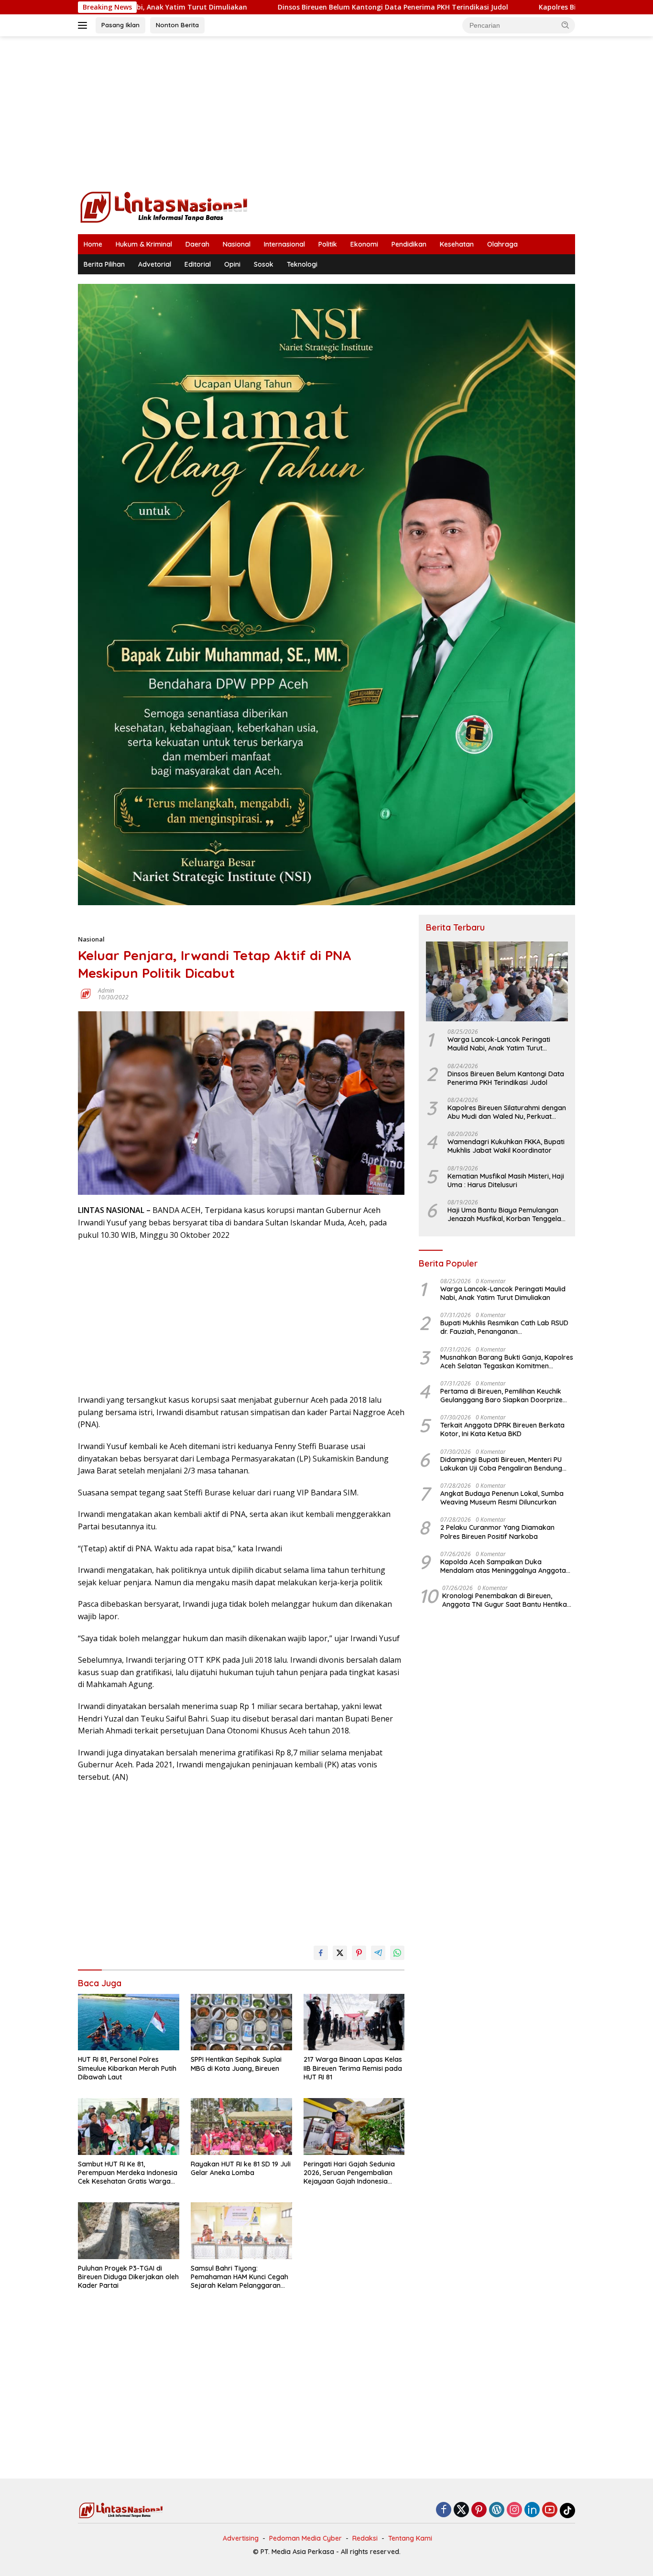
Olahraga (502, 244)
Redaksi (365, 2538)
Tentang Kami (410, 2538)
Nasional (237, 244)
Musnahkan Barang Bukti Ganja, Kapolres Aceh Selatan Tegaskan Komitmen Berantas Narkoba (507, 1362)
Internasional (284, 244)
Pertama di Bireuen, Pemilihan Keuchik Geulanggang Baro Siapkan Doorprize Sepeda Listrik (501, 1396)
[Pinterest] (479, 2510)
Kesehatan (457, 244)
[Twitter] (461, 2510)
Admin (106, 990)
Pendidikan (409, 244)
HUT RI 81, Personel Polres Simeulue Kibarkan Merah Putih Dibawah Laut (127, 2068)
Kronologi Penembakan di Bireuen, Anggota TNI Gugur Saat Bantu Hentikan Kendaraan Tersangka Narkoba (506, 1600)
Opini (232, 264)
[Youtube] (550, 2510)
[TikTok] (567, 2511)
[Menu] (84, 25)
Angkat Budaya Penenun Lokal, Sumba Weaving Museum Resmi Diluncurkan (502, 1498)
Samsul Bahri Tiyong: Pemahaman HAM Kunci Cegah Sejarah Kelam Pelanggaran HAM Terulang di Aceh (239, 2277)
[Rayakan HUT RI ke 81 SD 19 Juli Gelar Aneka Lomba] (241, 2127)
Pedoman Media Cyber (305, 2538)
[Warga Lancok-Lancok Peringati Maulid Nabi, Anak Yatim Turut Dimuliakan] (497, 981)
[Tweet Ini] (340, 1953)
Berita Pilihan (104, 264)
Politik (328, 244)
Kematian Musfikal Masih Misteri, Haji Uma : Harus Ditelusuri (506, 1180)
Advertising (241, 2538)
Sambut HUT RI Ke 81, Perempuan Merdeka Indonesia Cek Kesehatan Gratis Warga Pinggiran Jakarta (128, 2173)
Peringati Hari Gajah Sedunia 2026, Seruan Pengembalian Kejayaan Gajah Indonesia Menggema (349, 2173)
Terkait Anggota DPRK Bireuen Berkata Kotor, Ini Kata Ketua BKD (502, 1429)
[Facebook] (444, 2510)
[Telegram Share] (378, 1953)
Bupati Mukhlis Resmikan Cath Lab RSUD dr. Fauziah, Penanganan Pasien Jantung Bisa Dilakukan (504, 1327)
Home (93, 244)
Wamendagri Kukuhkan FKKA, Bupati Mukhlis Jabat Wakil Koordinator (506, 1146)
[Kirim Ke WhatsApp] (397, 1953)
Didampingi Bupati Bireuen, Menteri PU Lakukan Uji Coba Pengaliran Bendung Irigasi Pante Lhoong (501, 1464)
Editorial (198, 264)
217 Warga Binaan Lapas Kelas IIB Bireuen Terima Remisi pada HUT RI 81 (353, 2068)
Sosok (264, 264)
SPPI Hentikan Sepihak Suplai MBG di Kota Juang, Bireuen (236, 2064)
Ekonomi (364, 244)
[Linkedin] (532, 2510)
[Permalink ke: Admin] (86, 993)
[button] (566, 25)
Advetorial (155, 264)
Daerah (197, 244)
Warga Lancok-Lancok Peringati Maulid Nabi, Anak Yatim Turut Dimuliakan (499, 1044)
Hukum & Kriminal (144, 244)
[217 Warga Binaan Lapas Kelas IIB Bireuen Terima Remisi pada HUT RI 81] (354, 2022)
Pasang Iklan (120, 25)
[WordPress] (497, 2510)
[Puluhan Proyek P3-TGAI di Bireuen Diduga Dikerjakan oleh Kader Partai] (129, 2231)
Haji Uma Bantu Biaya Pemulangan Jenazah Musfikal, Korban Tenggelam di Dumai (507, 1214)
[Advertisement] (326, 113)
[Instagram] (514, 2510)
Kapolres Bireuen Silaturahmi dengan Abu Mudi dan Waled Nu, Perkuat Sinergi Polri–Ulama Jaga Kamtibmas (507, 1112)
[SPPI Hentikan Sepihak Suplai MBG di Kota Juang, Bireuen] (241, 2022)
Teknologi (302, 264)
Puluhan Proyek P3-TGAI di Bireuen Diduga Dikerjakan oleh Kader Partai (128, 2277)
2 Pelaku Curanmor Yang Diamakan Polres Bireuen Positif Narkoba (497, 1532)
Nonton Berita (177, 25)
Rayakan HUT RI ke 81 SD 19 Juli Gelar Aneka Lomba (241, 2168)
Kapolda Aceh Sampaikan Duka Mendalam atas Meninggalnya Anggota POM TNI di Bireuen (503, 1566)
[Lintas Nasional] (164, 206)
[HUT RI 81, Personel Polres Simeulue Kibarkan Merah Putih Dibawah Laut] (129, 2022)
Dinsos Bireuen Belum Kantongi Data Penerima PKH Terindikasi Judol (285, 7)
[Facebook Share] (321, 1953)
